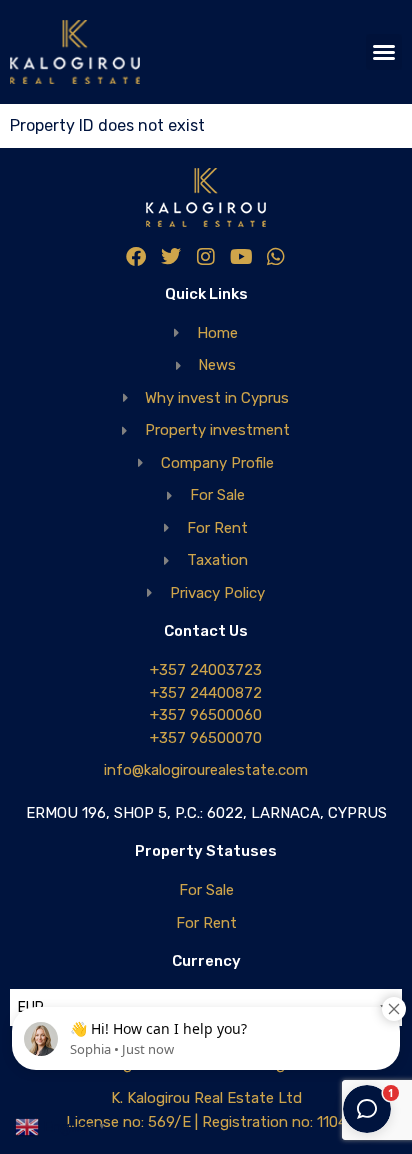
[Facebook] (136, 257)
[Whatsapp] (276, 257)
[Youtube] (241, 257)
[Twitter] (171, 257)
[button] (384, 52)
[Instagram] (206, 257)
